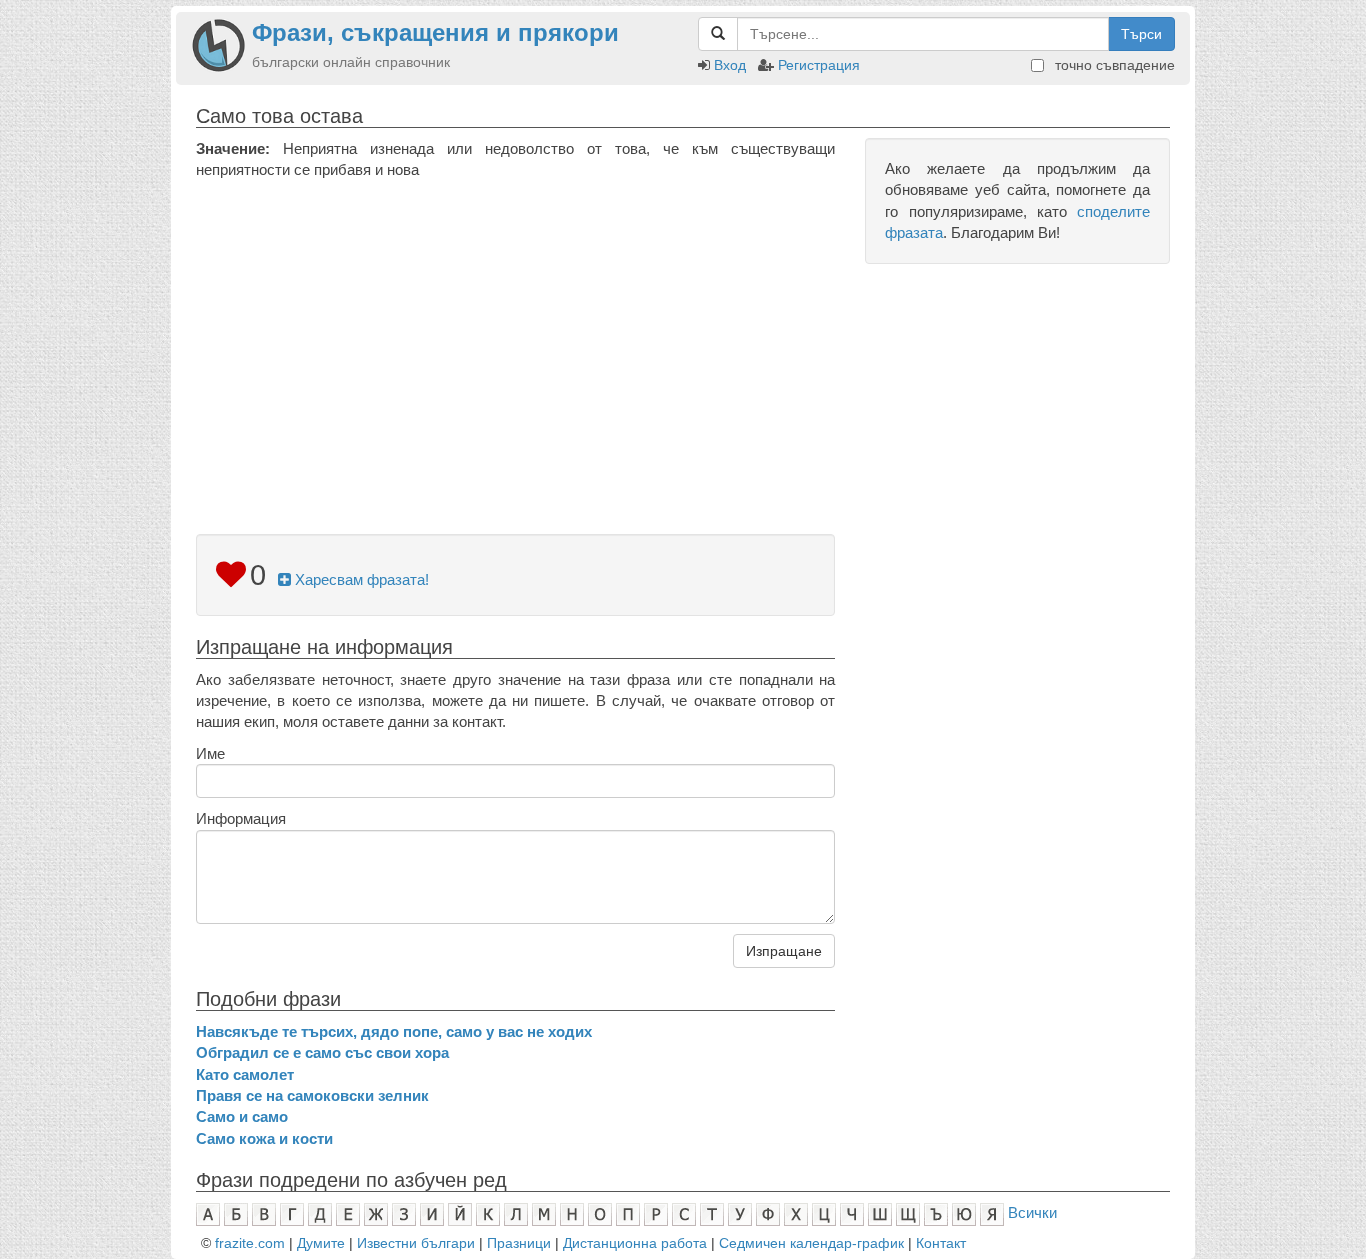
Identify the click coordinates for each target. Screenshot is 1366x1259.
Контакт (941, 1243)
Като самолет (245, 1074)
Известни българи (416, 1243)
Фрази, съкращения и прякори (435, 32)
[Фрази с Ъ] (936, 1212)
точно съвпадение (1113, 65)
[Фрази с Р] (656, 1212)
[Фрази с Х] (796, 1212)
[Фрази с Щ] (908, 1212)
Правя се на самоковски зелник (312, 1095)
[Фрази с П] (628, 1212)
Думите (321, 1243)
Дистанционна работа (635, 1243)
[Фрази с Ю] (964, 1212)
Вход (730, 65)
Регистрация (819, 65)
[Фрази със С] (684, 1212)
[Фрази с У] (740, 1212)
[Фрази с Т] (712, 1212)
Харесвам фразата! (360, 579)
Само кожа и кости (264, 1138)
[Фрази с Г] (292, 1212)
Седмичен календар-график (811, 1243)
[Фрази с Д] (320, 1212)
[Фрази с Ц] (824, 1212)
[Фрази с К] (488, 1212)
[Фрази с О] (600, 1212)
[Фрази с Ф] (768, 1212)
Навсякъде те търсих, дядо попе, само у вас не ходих (394, 1031)
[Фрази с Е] (348, 1212)
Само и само (242, 1116)
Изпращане (784, 951)
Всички (1032, 1212)
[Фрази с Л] (516, 1212)
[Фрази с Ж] (376, 1212)
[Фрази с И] (432, 1212)
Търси (1141, 34)
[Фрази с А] (208, 1212)
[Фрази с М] (544, 1212)
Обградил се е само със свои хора (322, 1052)
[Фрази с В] (264, 1212)
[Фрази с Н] (572, 1212)
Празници (519, 1243)
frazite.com (250, 1243)
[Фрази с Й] (460, 1212)
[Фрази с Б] (236, 1212)
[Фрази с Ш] (880, 1212)
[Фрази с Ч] (852, 1212)
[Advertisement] (515, 331)
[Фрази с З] (404, 1212)
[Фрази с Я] (992, 1212)
